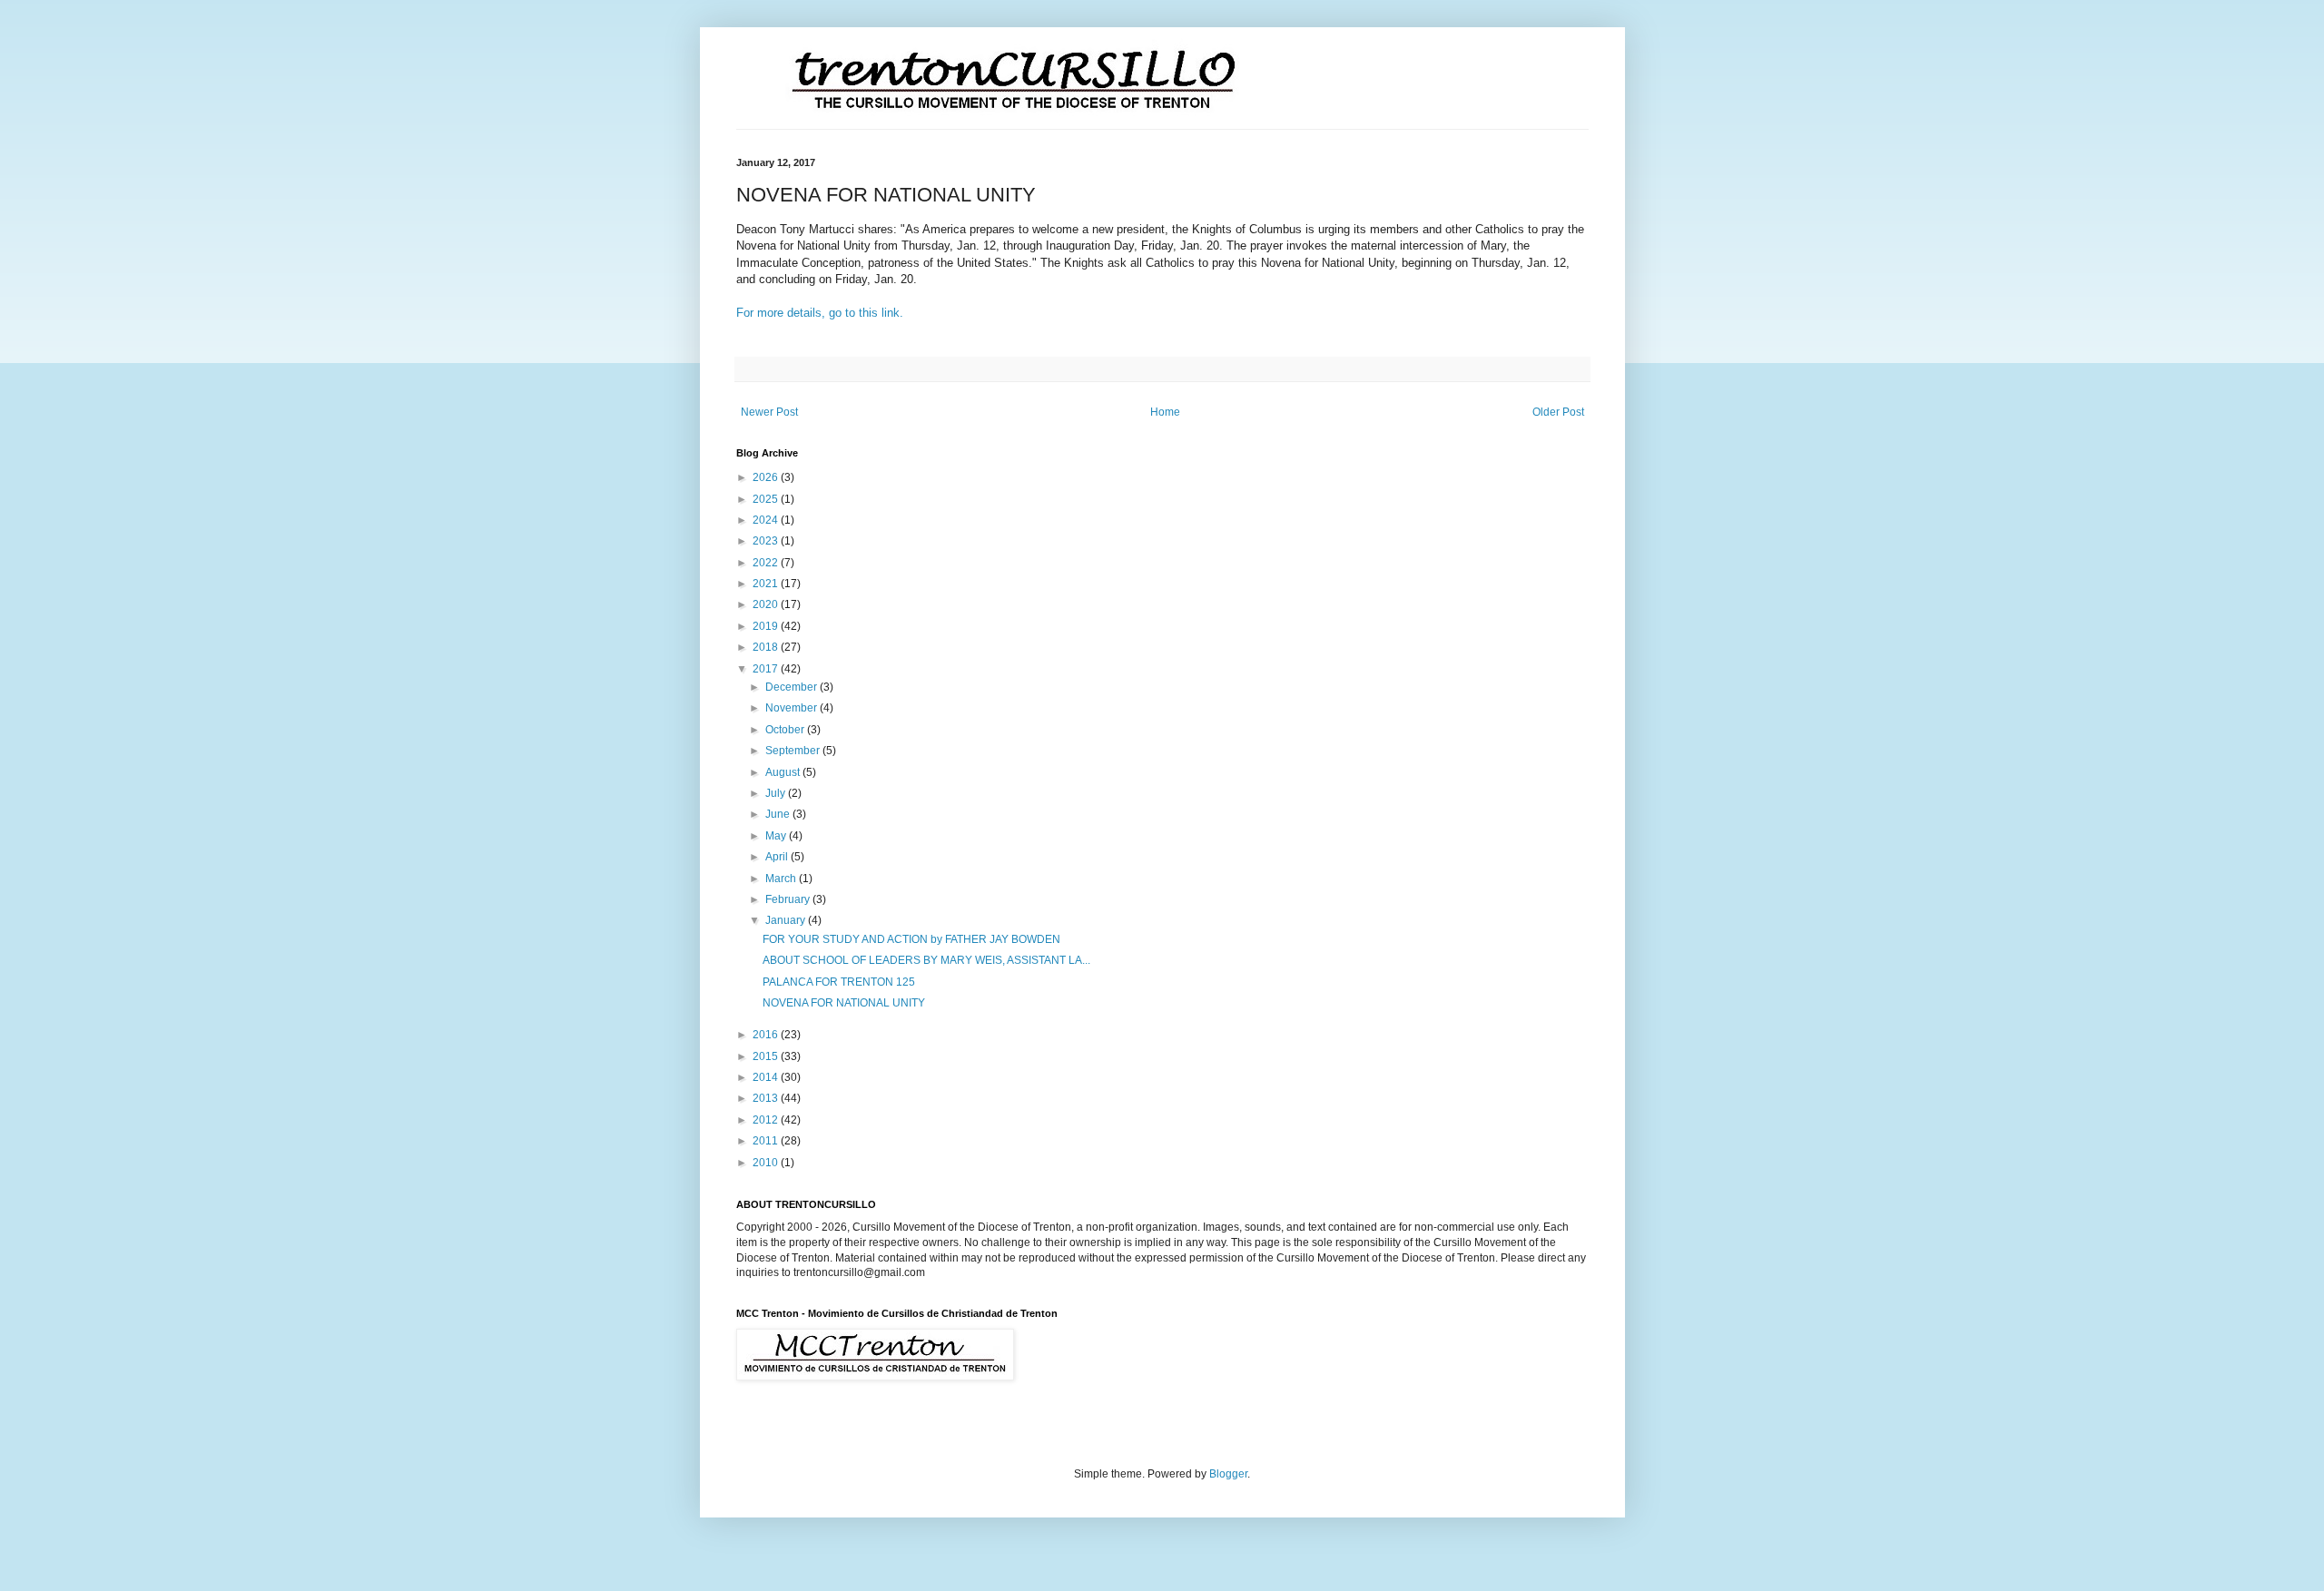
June (779, 814)
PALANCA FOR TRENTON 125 (839, 982)
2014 (767, 1077)
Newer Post (769, 412)
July (777, 793)
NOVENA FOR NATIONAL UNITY (844, 1003)
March (782, 879)
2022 (767, 563)
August (784, 772)
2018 (767, 647)
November (793, 708)
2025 (767, 499)
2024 (767, 520)
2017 (767, 669)
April (778, 857)
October (786, 730)
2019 (767, 626)
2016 (767, 1035)
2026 (767, 477)
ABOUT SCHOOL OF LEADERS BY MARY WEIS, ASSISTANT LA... (926, 960)
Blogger (1228, 1474)
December (793, 687)
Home (1165, 412)
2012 (767, 1120)
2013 (767, 1098)
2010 (767, 1163)
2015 (767, 1056)
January (787, 920)
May (777, 836)
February (789, 899)
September (794, 751)
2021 (767, 584)
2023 (767, 541)
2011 (767, 1141)
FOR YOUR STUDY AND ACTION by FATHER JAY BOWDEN (911, 939)
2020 (767, 604)
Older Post (1558, 412)
